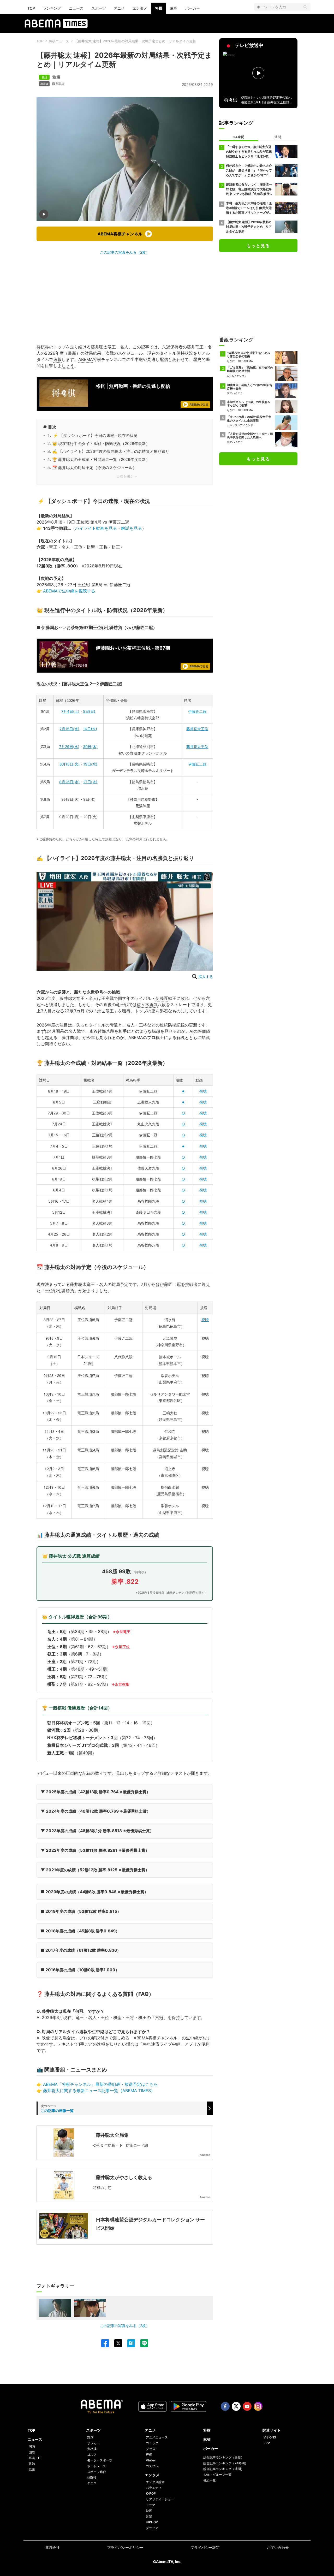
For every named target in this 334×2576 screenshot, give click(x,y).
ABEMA (86, 359)
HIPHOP (152, 2522)
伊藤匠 (162, 998)
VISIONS (270, 2437)
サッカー (93, 2443)
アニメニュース (157, 2437)
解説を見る (132, 528)
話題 (32, 2469)
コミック (152, 2443)
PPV (267, 2443)
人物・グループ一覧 (217, 2475)
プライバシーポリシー (125, 2547)
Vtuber (151, 2460)
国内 (32, 2446)
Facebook (225, 2406)
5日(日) (89, 711)
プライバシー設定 (205, 2547)
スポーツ (99, 8)
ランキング (52, 8)
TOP (31, 8)
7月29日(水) (69, 747)
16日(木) (90, 729)
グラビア (152, 2528)
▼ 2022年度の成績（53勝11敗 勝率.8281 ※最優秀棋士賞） (95, 1850)
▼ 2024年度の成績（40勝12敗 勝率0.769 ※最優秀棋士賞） (96, 1811)
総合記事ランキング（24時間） (226, 2463)
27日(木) (90, 782)
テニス (92, 2483)
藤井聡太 (58, 84)
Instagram (258, 2406)
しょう (68, 366)
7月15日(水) (69, 729)
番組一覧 (210, 2480)
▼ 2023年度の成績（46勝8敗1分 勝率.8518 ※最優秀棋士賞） (97, 1831)
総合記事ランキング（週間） (224, 2469)
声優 (149, 2455)
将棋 (159, 8)
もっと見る (258, 246)
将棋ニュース (59, 41)
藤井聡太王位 (197, 729)
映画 (149, 2511)
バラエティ (154, 2488)
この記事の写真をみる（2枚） (125, 252)
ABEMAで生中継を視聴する (69, 591)
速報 (57, 359)
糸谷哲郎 (98, 1031)
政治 (32, 2464)
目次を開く (125, 476)
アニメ (119, 8)
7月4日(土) (70, 711)
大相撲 (92, 2449)
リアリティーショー (160, 2499)
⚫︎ (183, 1091)
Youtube (247, 2406)
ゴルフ (92, 2455)
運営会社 (52, 2547)
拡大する (206, 977)
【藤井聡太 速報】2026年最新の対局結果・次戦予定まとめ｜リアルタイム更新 (135, 41)
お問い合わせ (278, 2547)
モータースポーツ (100, 2460)
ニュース (76, 8)
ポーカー (193, 8)
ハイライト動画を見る (96, 528)
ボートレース (97, 2466)
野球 (90, 2437)
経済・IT (35, 2458)
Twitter (236, 2406)
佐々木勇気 (147, 1005)
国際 (32, 2452)
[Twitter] (116, 2343)
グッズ (151, 2449)
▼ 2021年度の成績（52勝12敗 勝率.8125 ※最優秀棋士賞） (95, 1870)
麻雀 (174, 8)
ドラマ (151, 2505)
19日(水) (90, 764)
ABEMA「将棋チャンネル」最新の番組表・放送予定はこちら (100, 2084)
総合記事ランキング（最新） (224, 2457)
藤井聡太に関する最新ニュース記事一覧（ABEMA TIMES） (99, 2091)
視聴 (203, 1091)
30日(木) (90, 747)
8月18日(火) (70, 764)
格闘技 (92, 2477)
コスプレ (152, 2466)
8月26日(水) (69, 782)
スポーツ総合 (97, 2472)
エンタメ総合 (155, 2482)
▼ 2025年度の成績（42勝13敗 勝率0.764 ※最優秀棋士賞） (96, 1792)
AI (191, 1031)
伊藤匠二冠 (197, 711)
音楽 (149, 2516)
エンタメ (140, 8)
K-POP (151, 2493)
